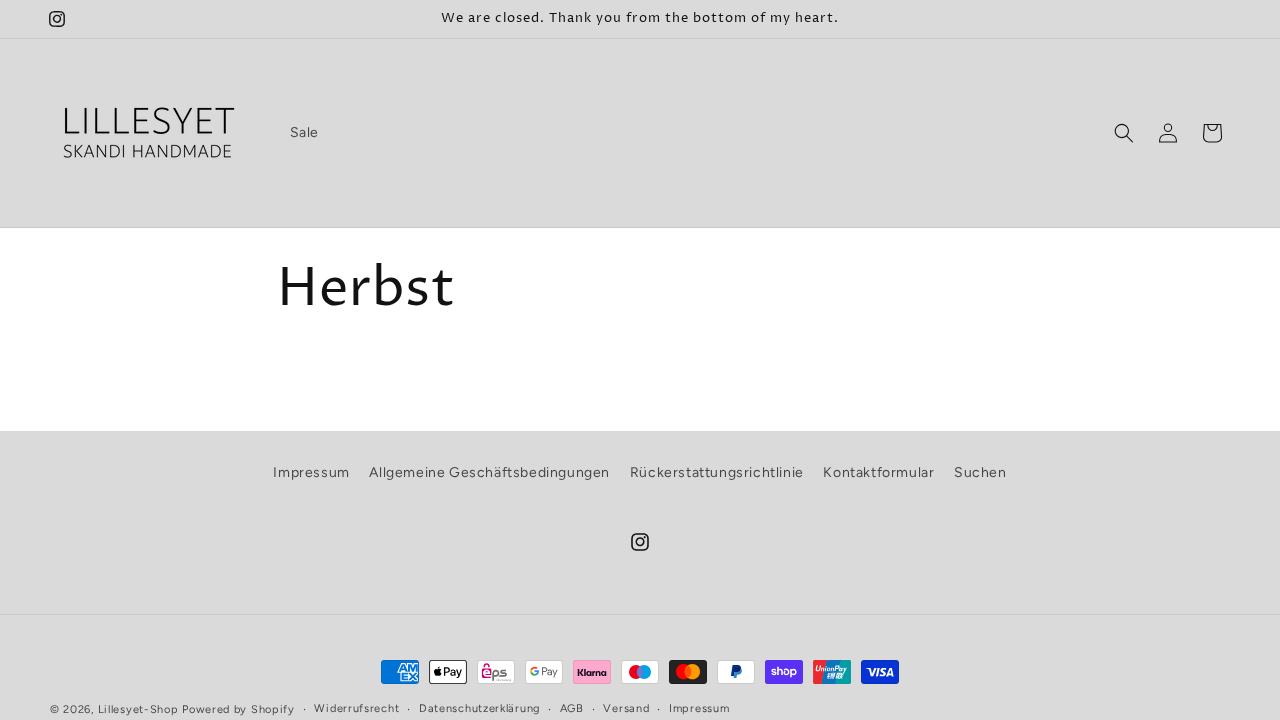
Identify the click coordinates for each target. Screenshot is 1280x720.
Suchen (980, 472)
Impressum (311, 472)
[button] (1124, 133)
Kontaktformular (878, 472)
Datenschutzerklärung (479, 708)
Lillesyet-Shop (138, 709)
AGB (572, 708)
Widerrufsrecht (356, 708)
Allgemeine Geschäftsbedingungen (489, 472)
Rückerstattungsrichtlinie (717, 472)
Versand (626, 708)
